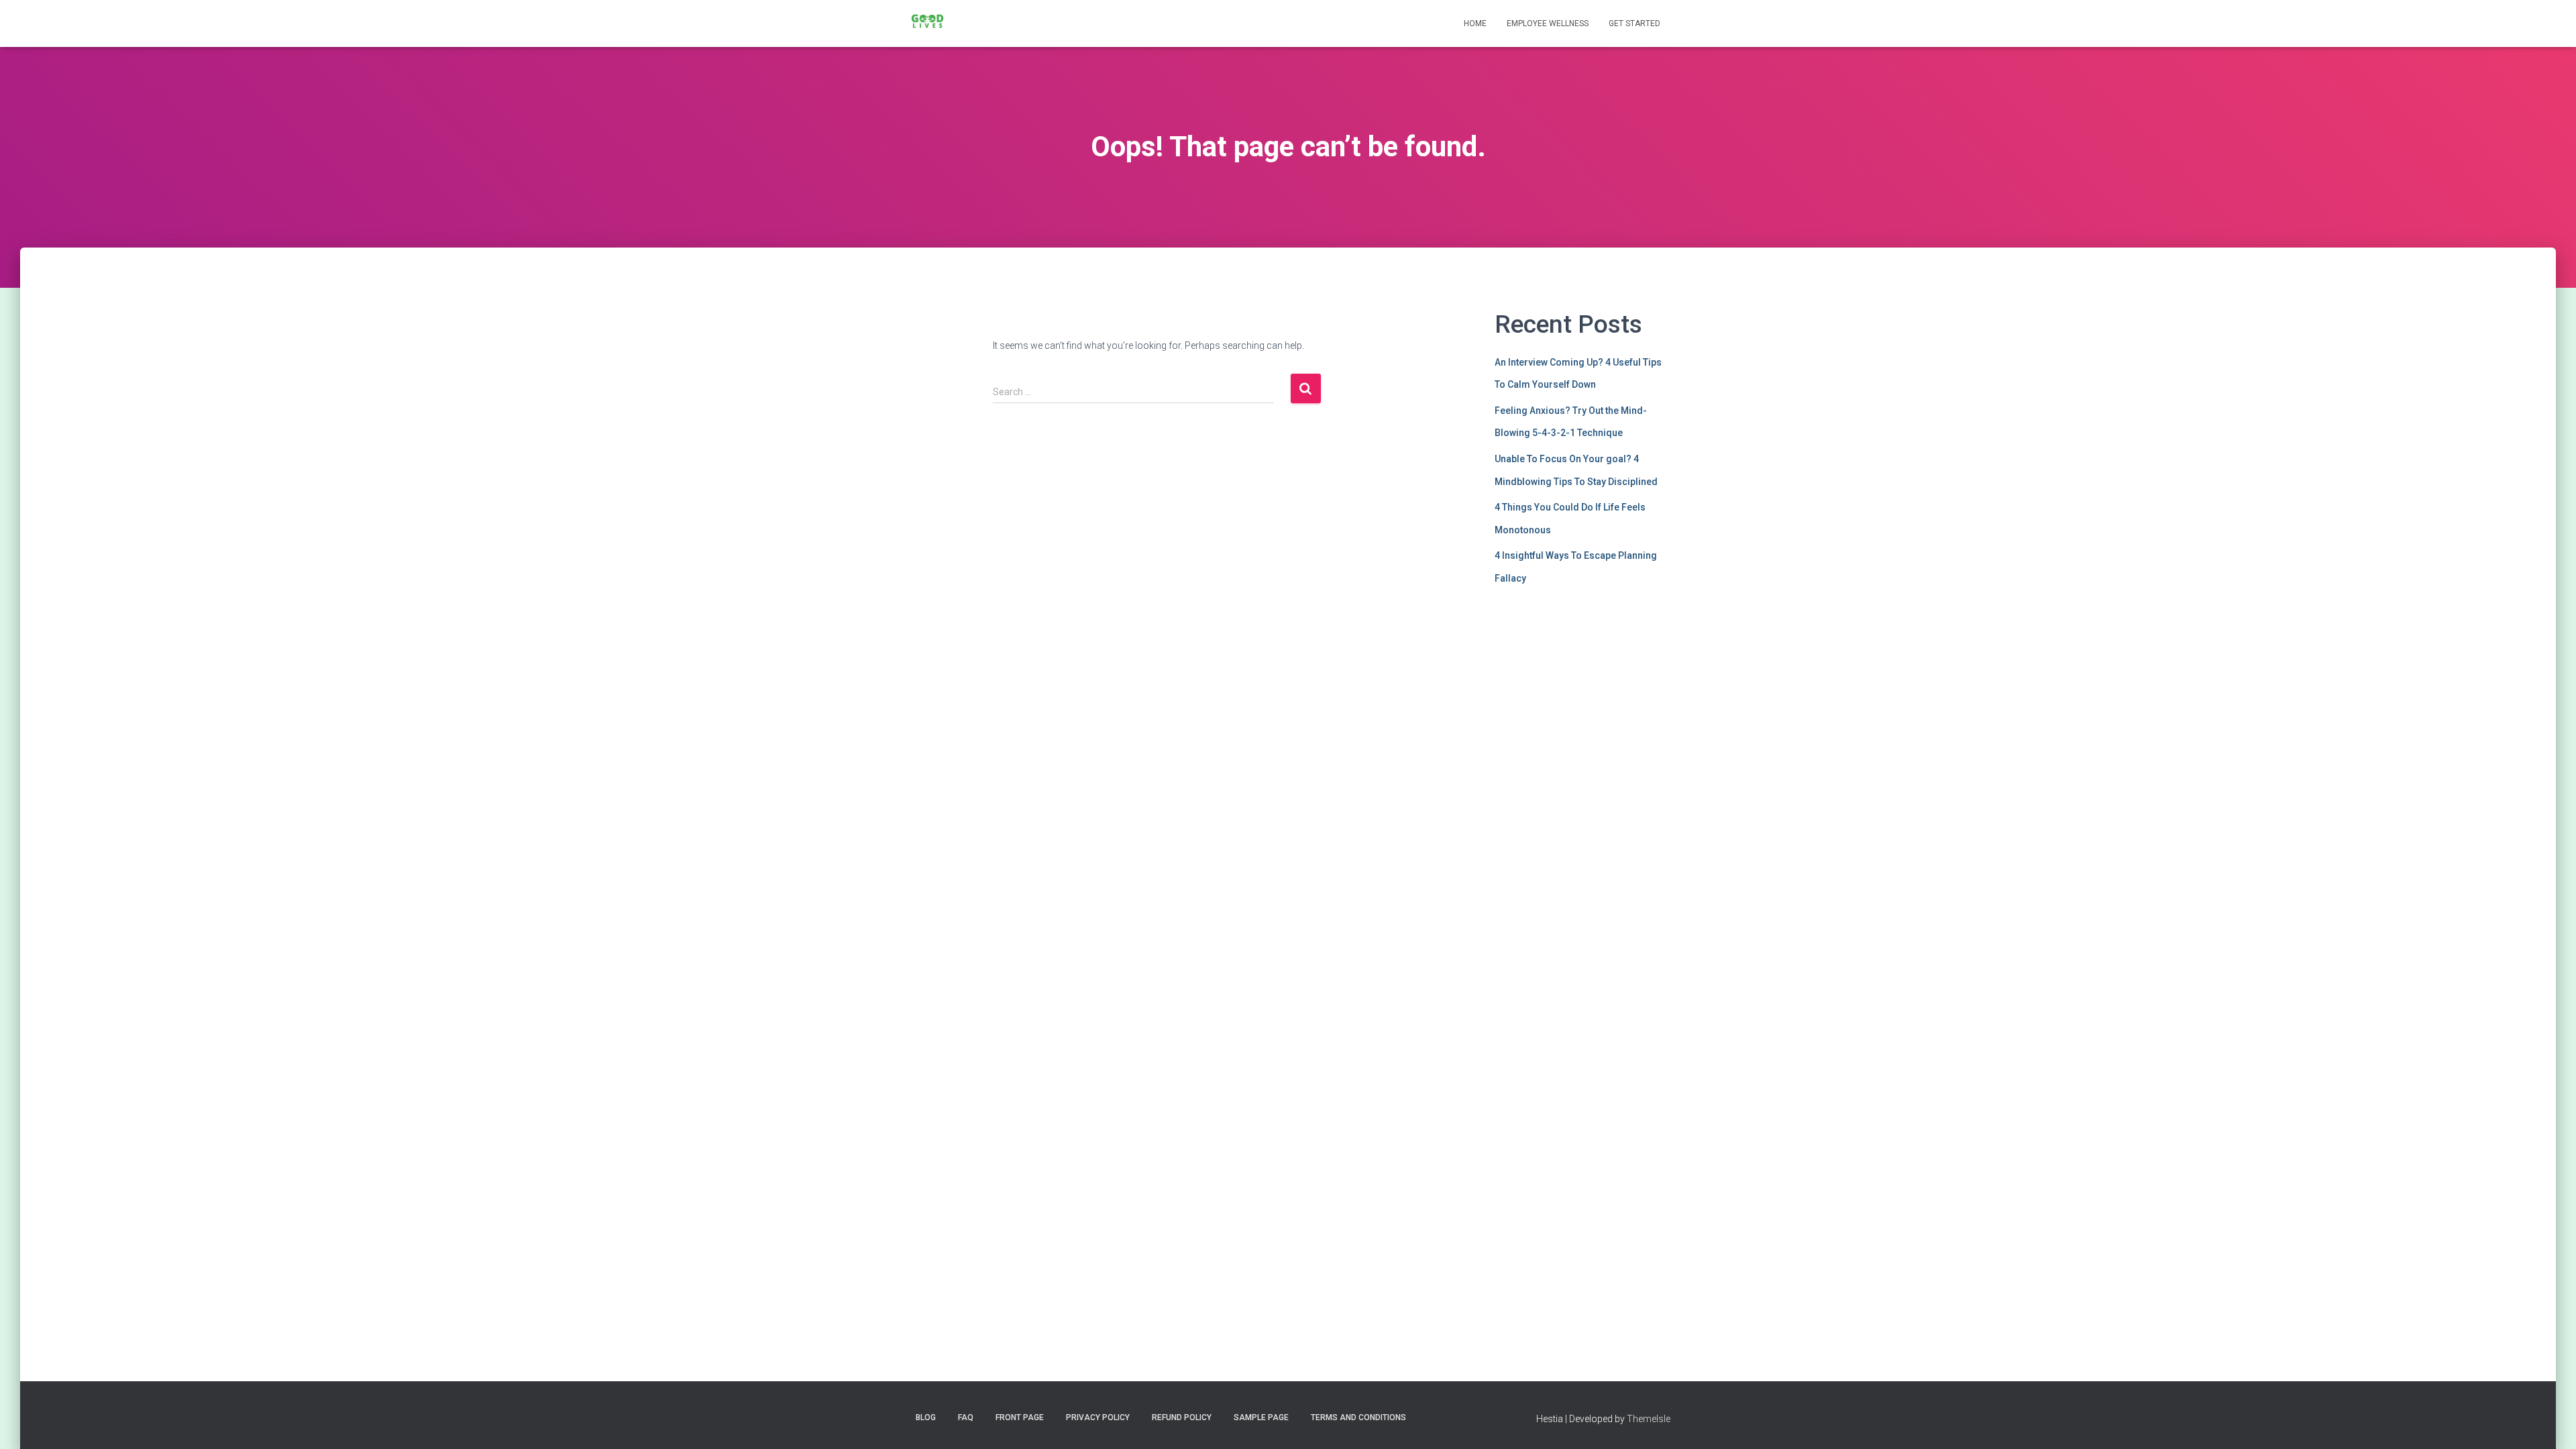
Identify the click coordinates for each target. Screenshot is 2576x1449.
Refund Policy (1182, 1417)
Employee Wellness (1548, 23)
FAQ (966, 1417)
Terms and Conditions (1358, 1417)
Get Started (1634, 23)
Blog (926, 1417)
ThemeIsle (1649, 1419)
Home (1475, 23)
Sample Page (1261, 1417)
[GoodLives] (927, 23)
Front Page (1020, 1417)
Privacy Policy (1098, 1417)
